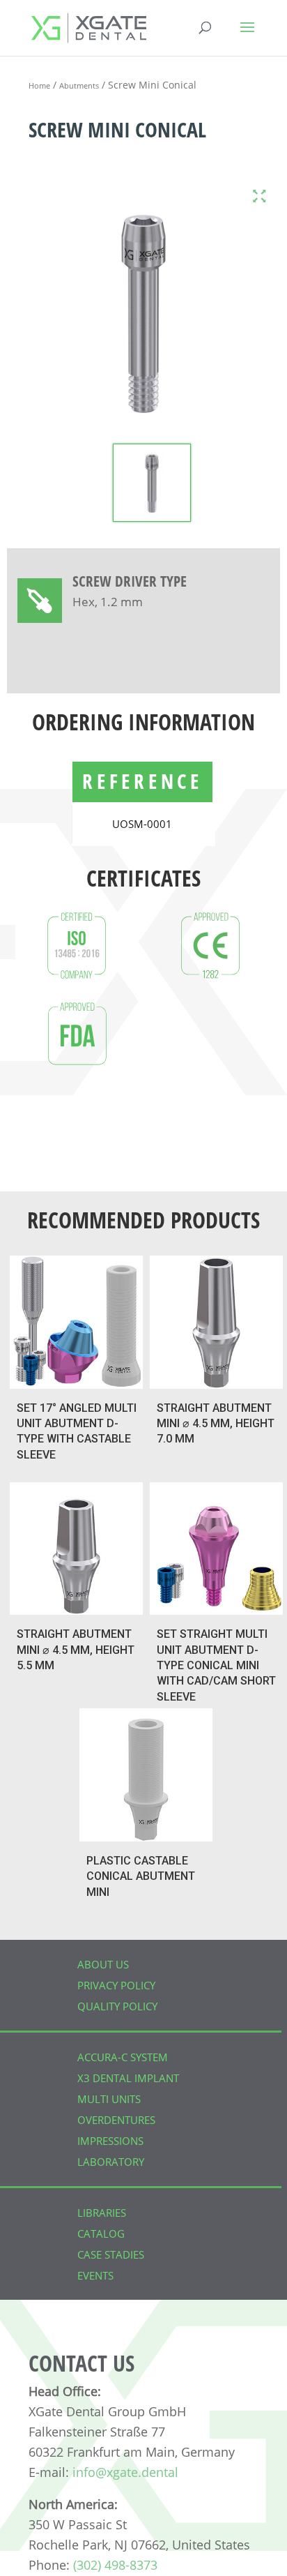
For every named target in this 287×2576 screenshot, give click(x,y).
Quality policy (117, 2006)
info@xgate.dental (125, 2472)
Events (95, 2275)
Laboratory (111, 2162)
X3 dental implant (128, 2078)
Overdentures (116, 2120)
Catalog (101, 2234)
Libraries (102, 2213)
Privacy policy (116, 1985)
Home (39, 85)
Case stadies (111, 2254)
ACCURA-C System (123, 2057)
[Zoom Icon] (259, 196)
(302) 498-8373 (115, 2565)
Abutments (79, 85)
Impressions (110, 2141)
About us (103, 1964)
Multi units (109, 2099)
